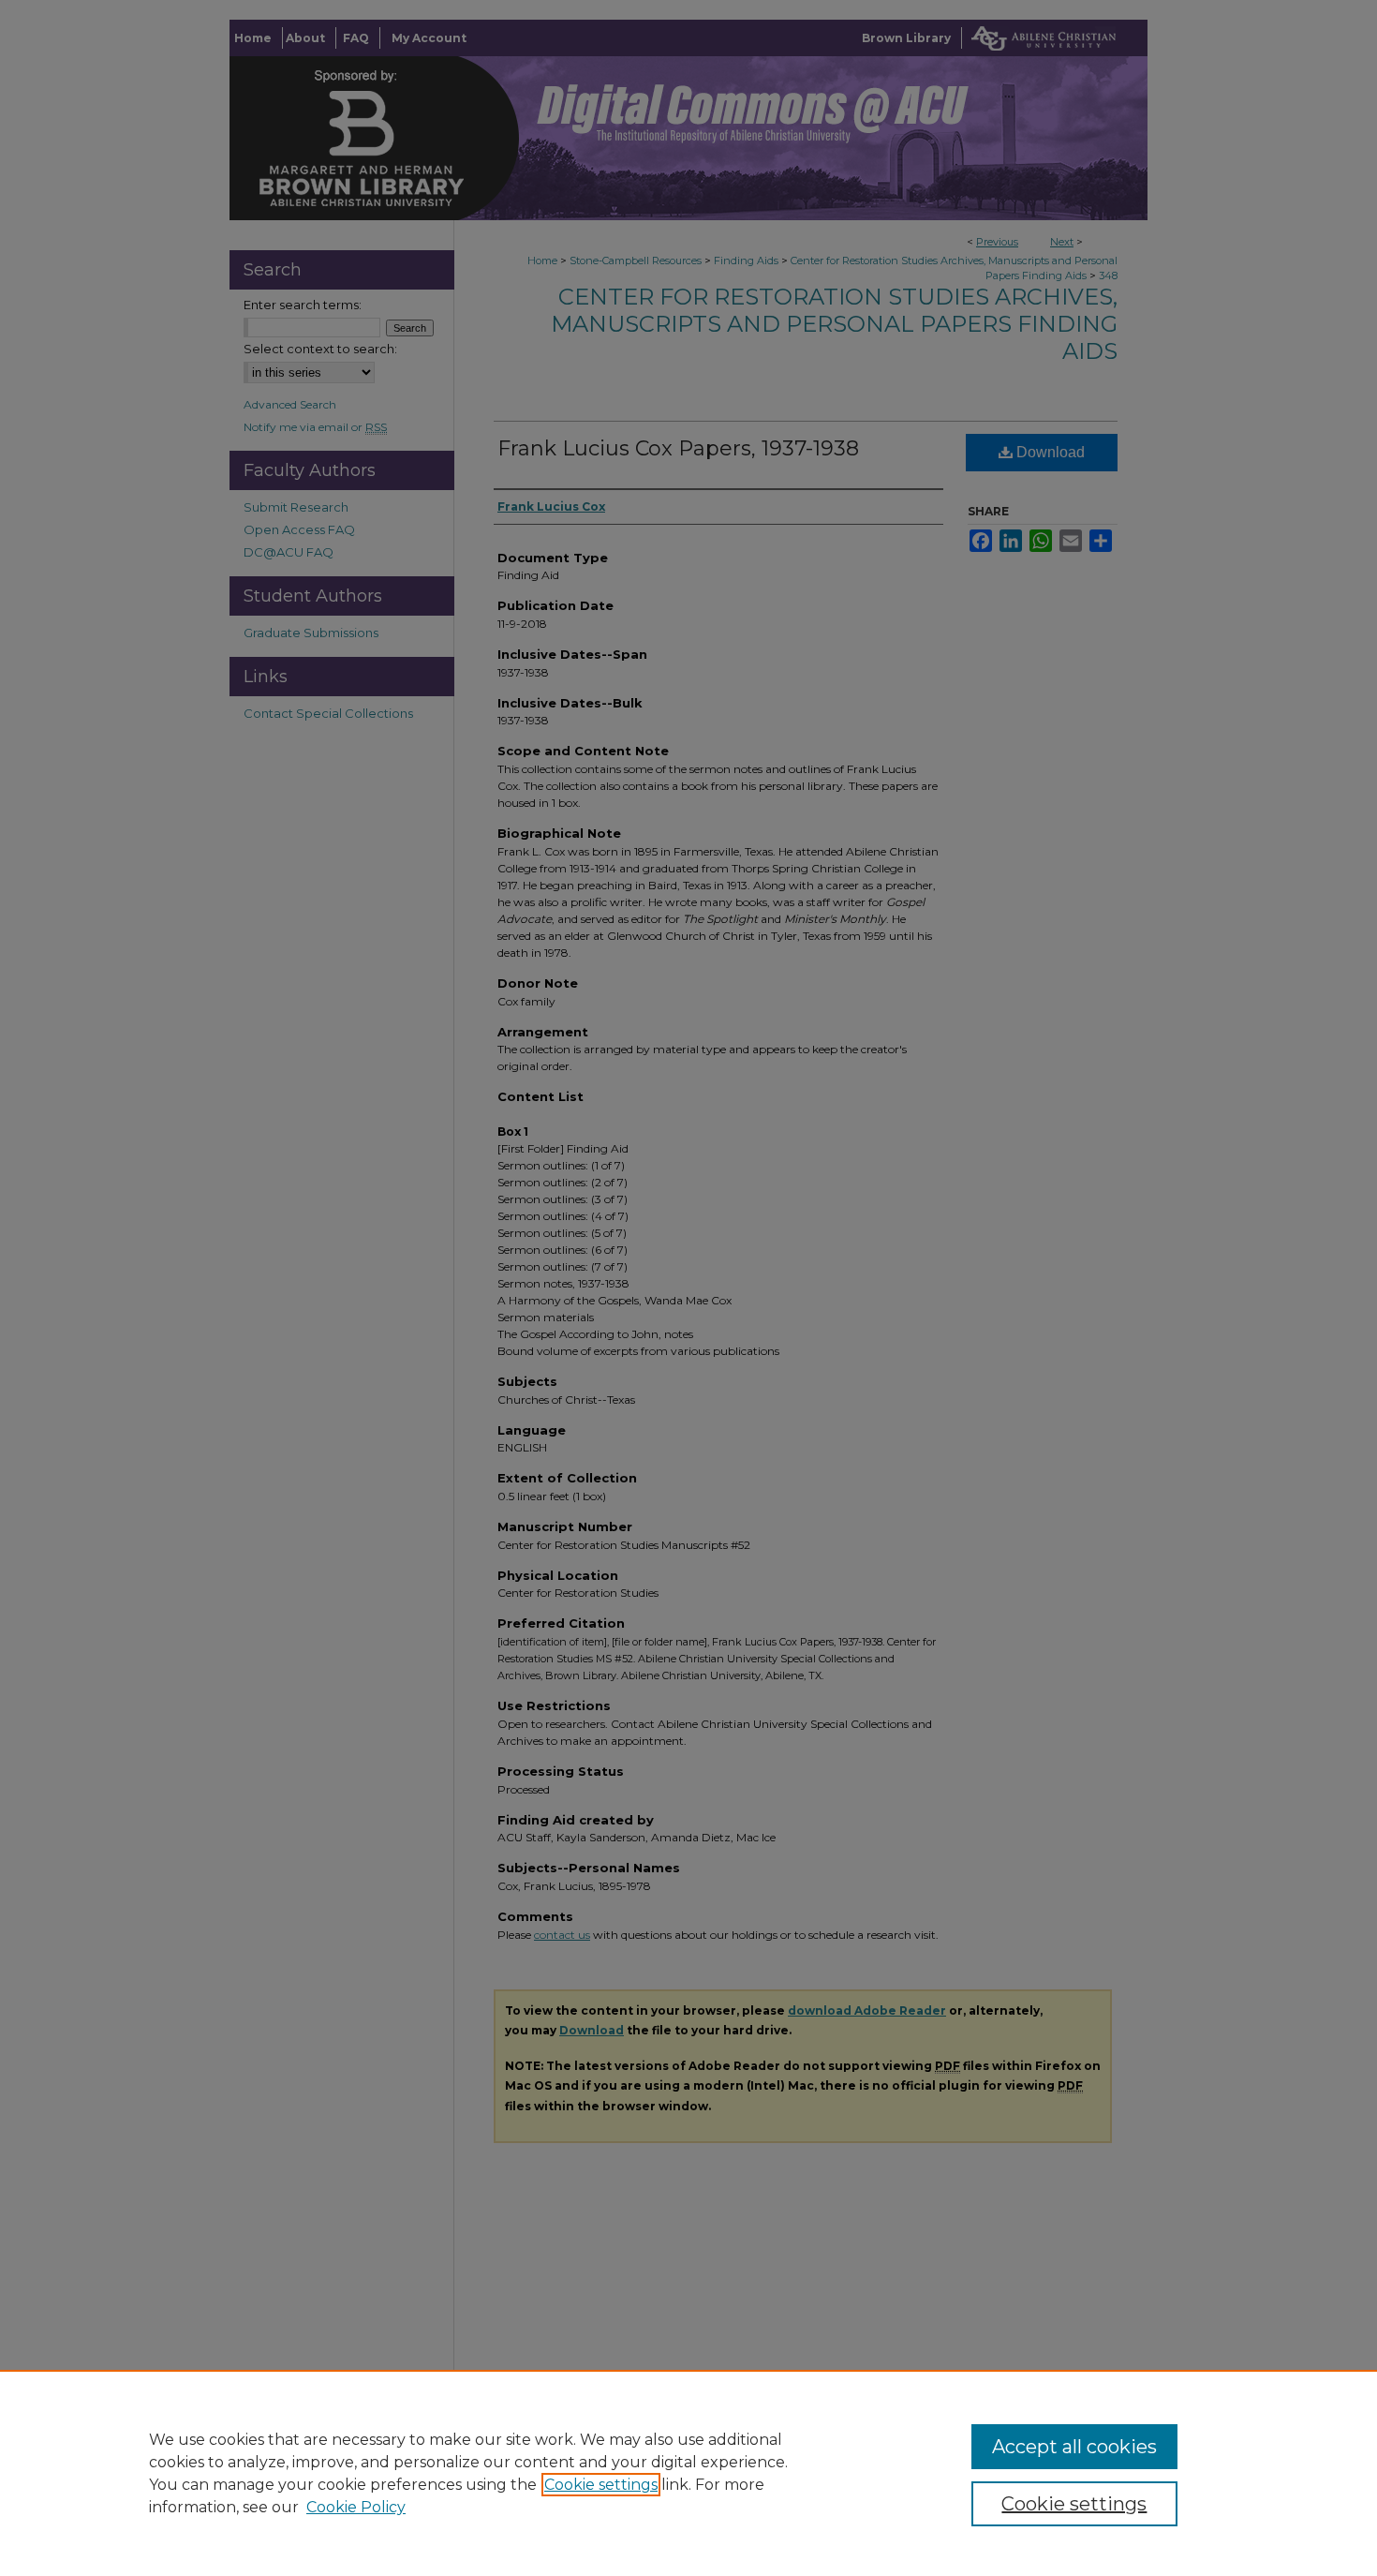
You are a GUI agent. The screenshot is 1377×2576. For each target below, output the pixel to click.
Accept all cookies (1074, 2447)
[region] (688, 2473)
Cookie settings (601, 2485)
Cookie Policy (356, 2507)
